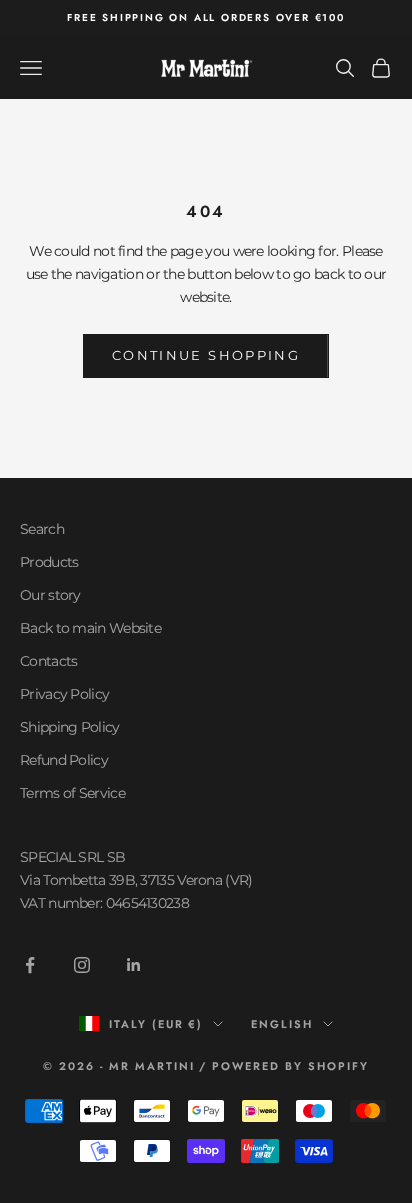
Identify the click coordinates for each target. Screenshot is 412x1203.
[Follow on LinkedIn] (134, 965)
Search (42, 529)
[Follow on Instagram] (82, 965)
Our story (50, 595)
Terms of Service (72, 793)
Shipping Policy (70, 727)
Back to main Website (90, 628)
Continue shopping (206, 355)
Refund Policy (64, 760)
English (282, 1024)
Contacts (48, 661)
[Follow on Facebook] (30, 965)
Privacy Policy (64, 694)
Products (49, 562)
